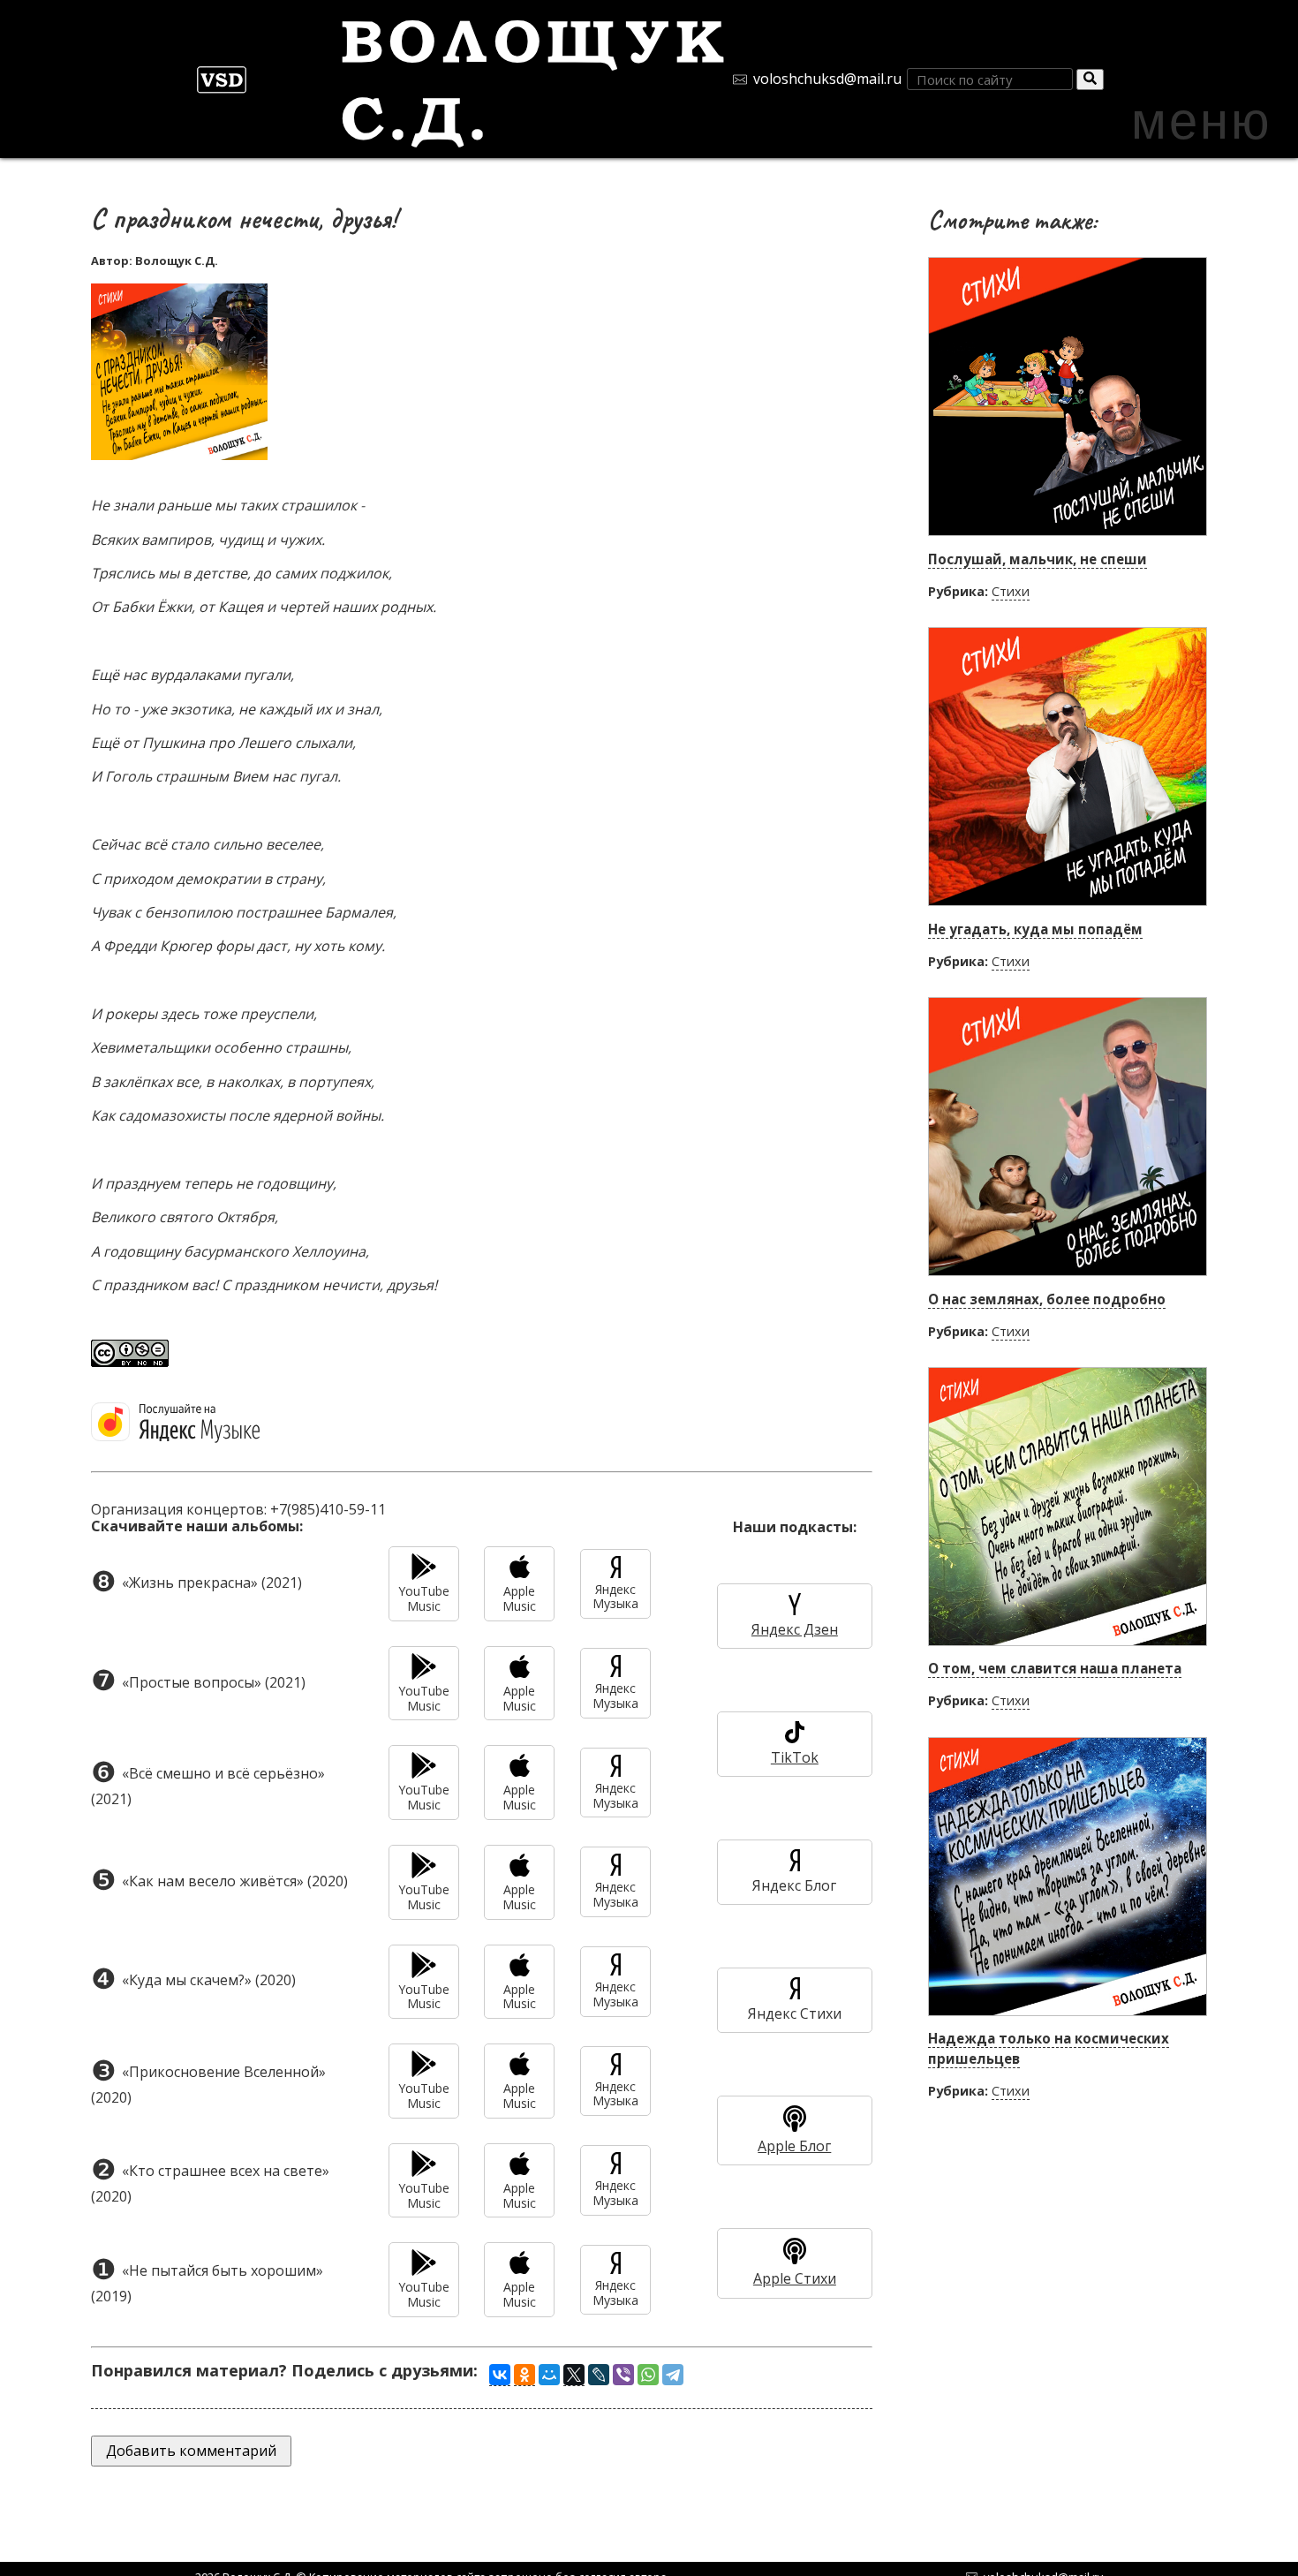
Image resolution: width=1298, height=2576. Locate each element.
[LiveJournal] (599, 2375)
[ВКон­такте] (500, 2375)
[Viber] (623, 2375)
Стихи (1011, 591)
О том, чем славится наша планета (1055, 1668)
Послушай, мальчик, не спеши (1038, 559)
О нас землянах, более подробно (1047, 1299)
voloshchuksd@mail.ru (827, 79)
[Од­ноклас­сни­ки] (524, 2375)
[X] (574, 2375)
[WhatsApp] (648, 2375)
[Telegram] (673, 2375)
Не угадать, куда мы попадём (1035, 929)
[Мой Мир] (549, 2375)
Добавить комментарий (191, 2451)
